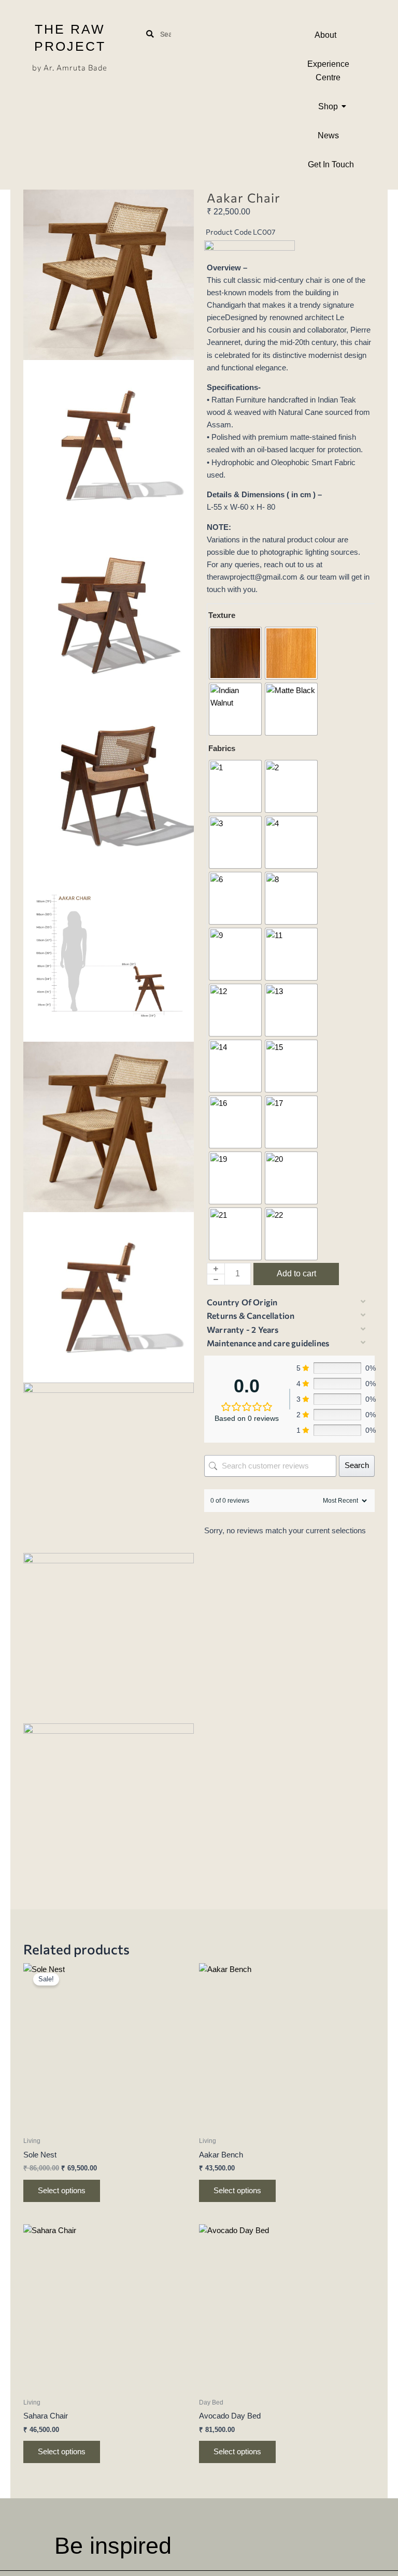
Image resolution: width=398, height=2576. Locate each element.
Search (357, 1465)
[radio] (235, 653)
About (325, 35)
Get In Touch (331, 164)
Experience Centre (328, 71)
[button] (286, 1303)
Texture (222, 615)
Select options (62, 2191)
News (328, 135)
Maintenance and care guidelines (268, 1343)
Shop (328, 106)
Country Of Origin (242, 1302)
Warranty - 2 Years (243, 1329)
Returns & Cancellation (251, 1315)
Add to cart (296, 1273)
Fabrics (222, 748)
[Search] (150, 34)
